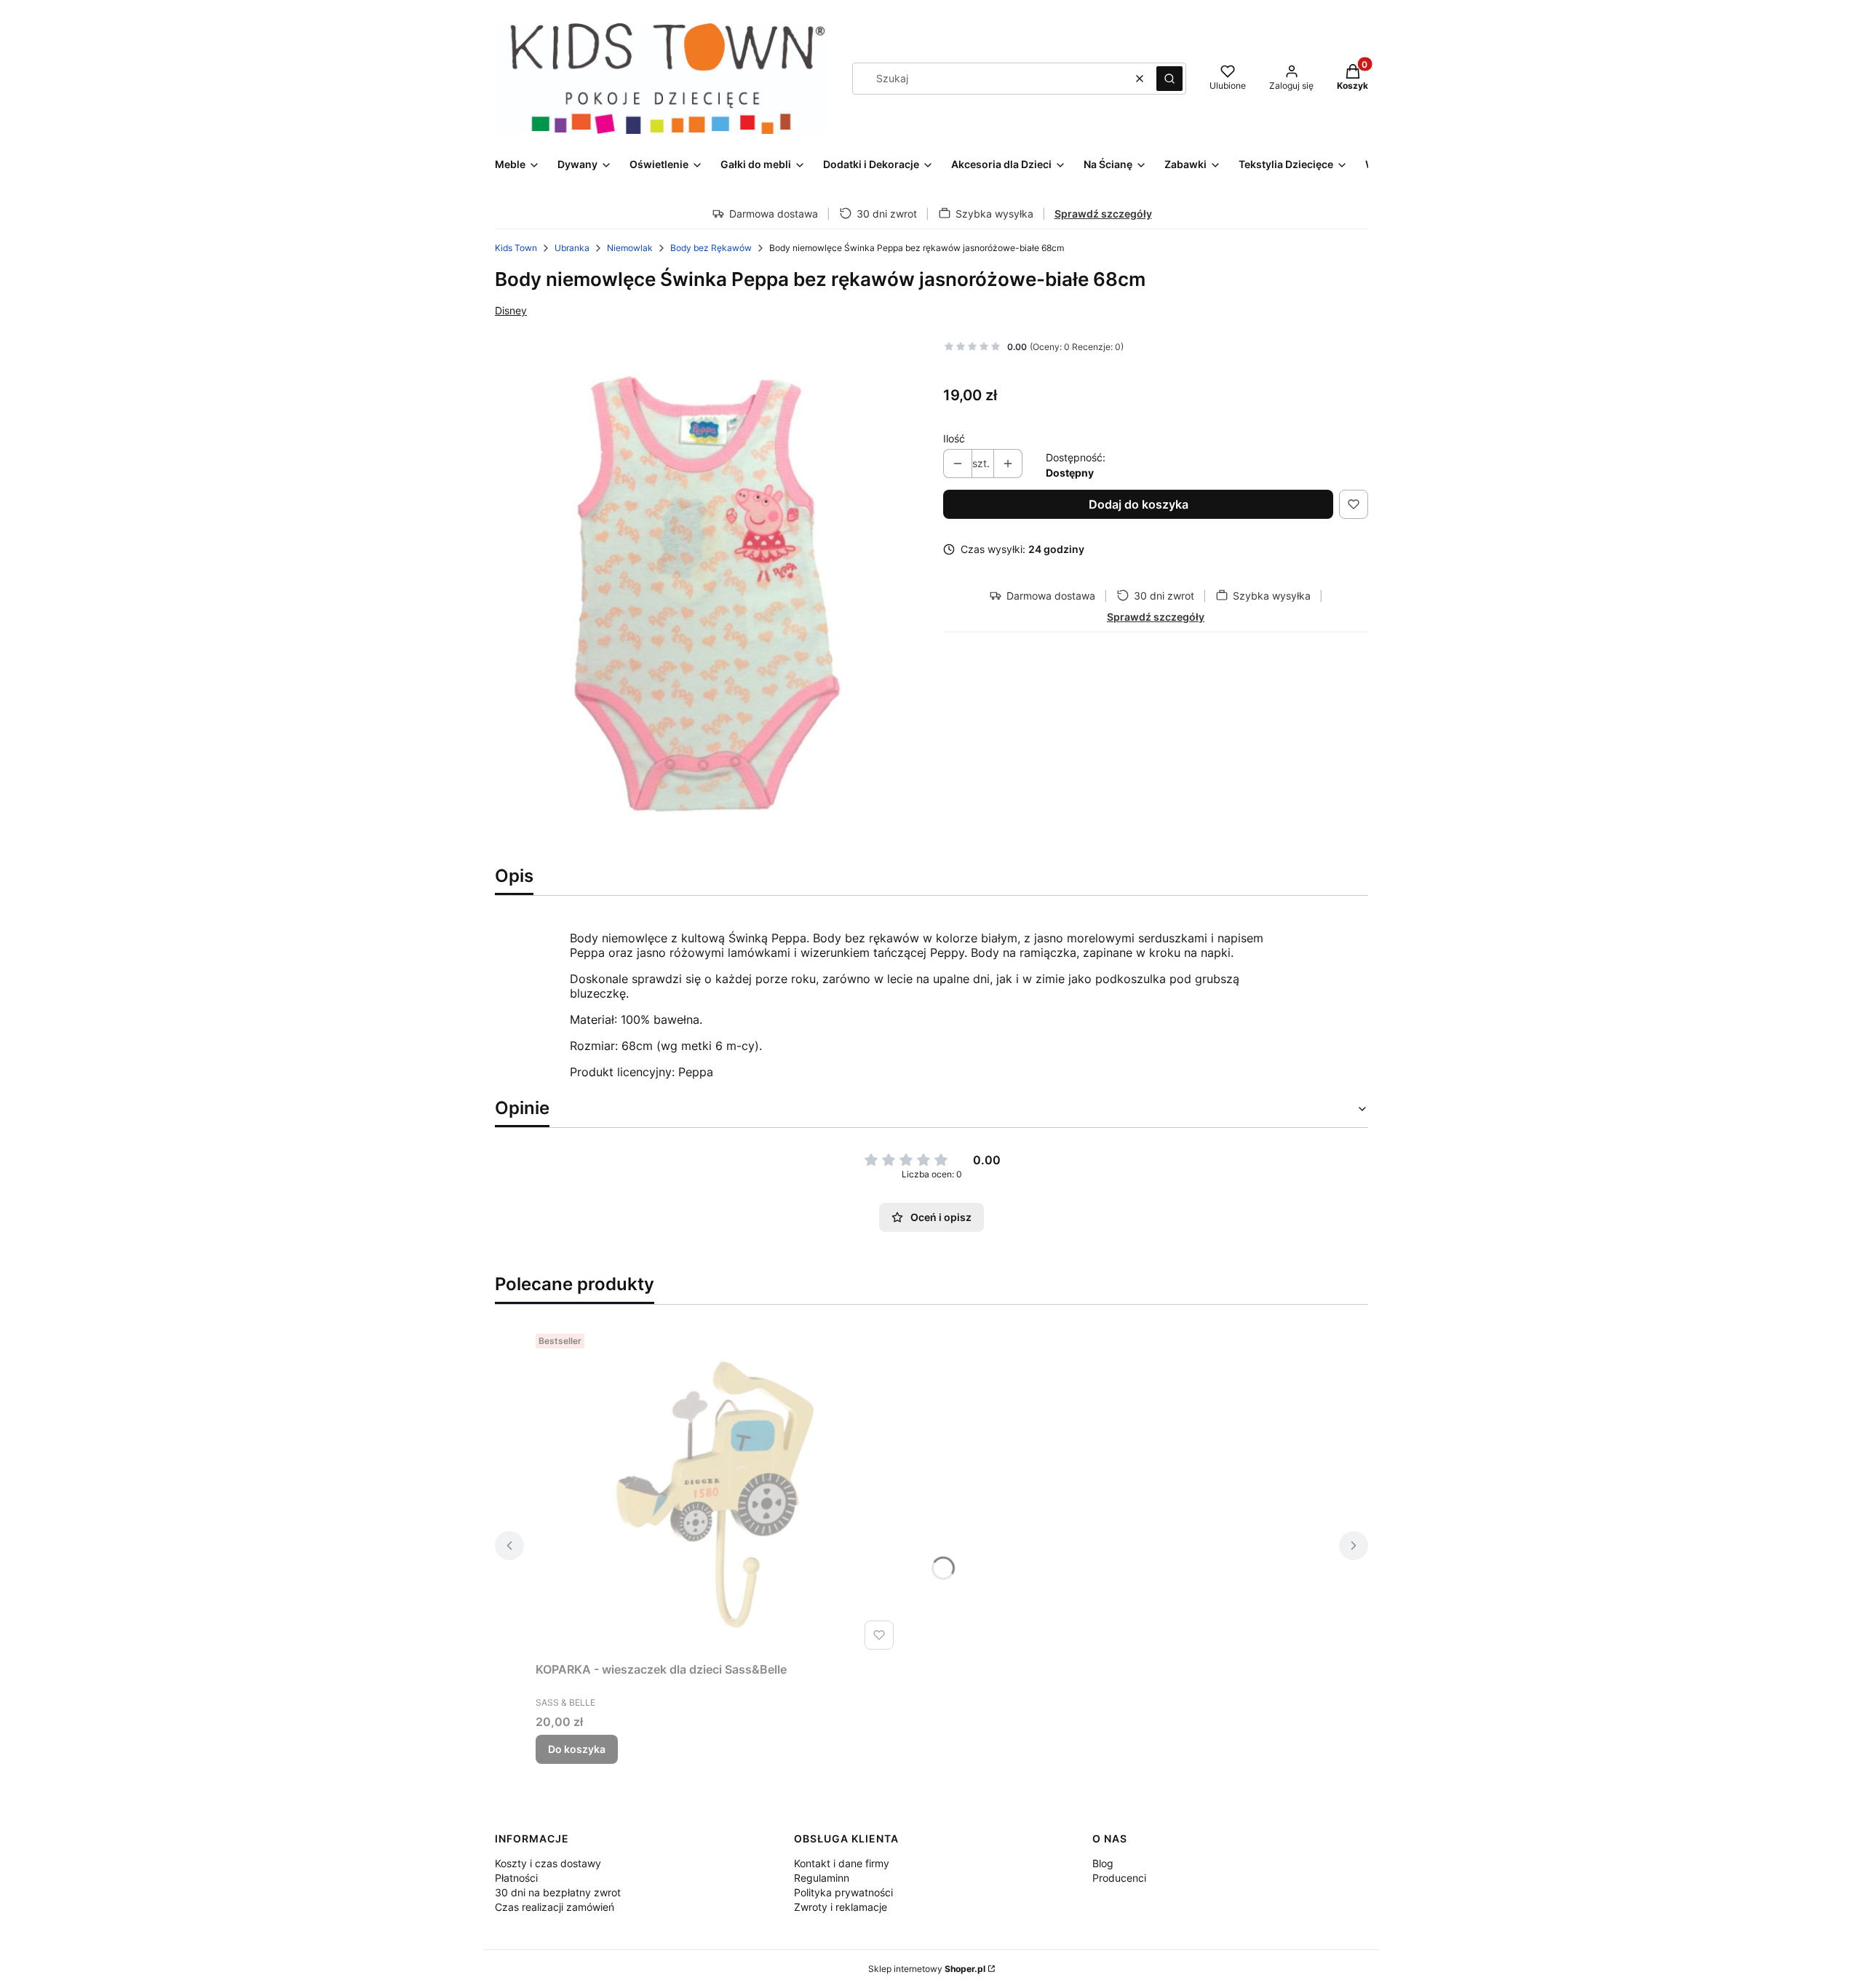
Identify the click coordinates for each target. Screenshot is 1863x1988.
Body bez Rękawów (711, 248)
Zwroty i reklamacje (841, 1907)
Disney (511, 310)
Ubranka (572, 248)
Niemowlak (630, 248)
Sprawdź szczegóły (1103, 214)
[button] (1169, 79)
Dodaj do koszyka (1139, 504)
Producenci (1119, 1878)
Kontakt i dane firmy (842, 1863)
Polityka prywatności (843, 1892)
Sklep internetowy (927, 1969)
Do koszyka (577, 1749)
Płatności (516, 1878)
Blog (1103, 1863)
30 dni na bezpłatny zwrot (558, 1892)
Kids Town (516, 248)
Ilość (954, 438)
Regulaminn (822, 1878)
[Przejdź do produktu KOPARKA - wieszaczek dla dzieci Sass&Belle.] (718, 1492)
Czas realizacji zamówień (555, 1907)
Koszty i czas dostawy (548, 1863)
